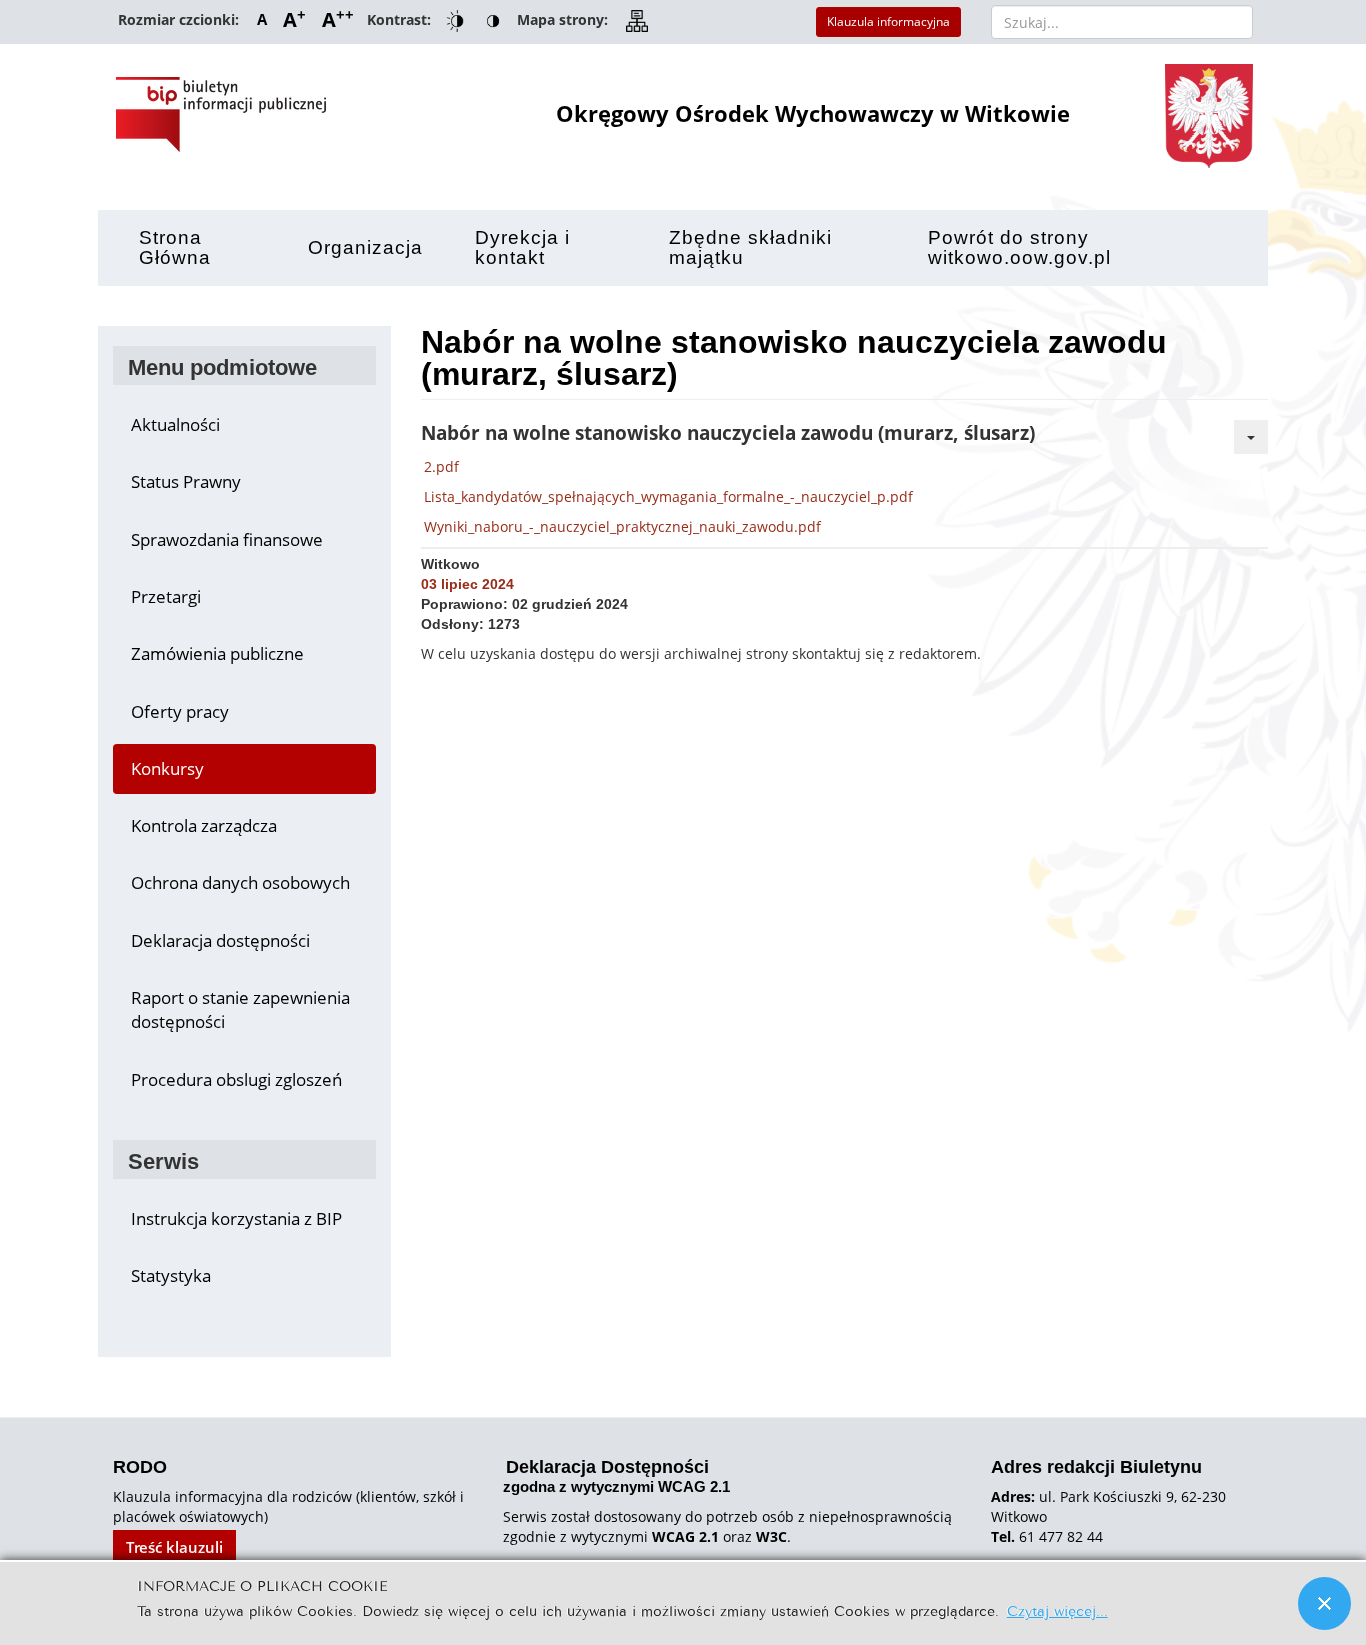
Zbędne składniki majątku (750, 247)
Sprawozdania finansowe (227, 539)
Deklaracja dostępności (220, 940)
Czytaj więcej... (1057, 1609)
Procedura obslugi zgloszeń (236, 1079)
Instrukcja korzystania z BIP (236, 1218)
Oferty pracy (180, 711)
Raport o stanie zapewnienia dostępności (240, 1009)
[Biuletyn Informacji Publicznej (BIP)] (221, 114)
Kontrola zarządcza (204, 825)
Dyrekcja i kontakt (522, 247)
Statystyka (171, 1275)
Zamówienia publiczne (217, 653)
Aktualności (175, 424)
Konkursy (167, 768)
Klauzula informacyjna (888, 21)
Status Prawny (186, 481)
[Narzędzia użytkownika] (1251, 437)
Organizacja (365, 247)
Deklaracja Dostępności (616, 1476)
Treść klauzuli (174, 1547)
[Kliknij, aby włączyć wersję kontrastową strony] (455, 21)
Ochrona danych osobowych (240, 882)
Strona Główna (175, 247)
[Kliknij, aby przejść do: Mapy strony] (637, 21)
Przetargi (166, 596)
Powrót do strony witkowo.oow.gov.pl (1019, 247)
